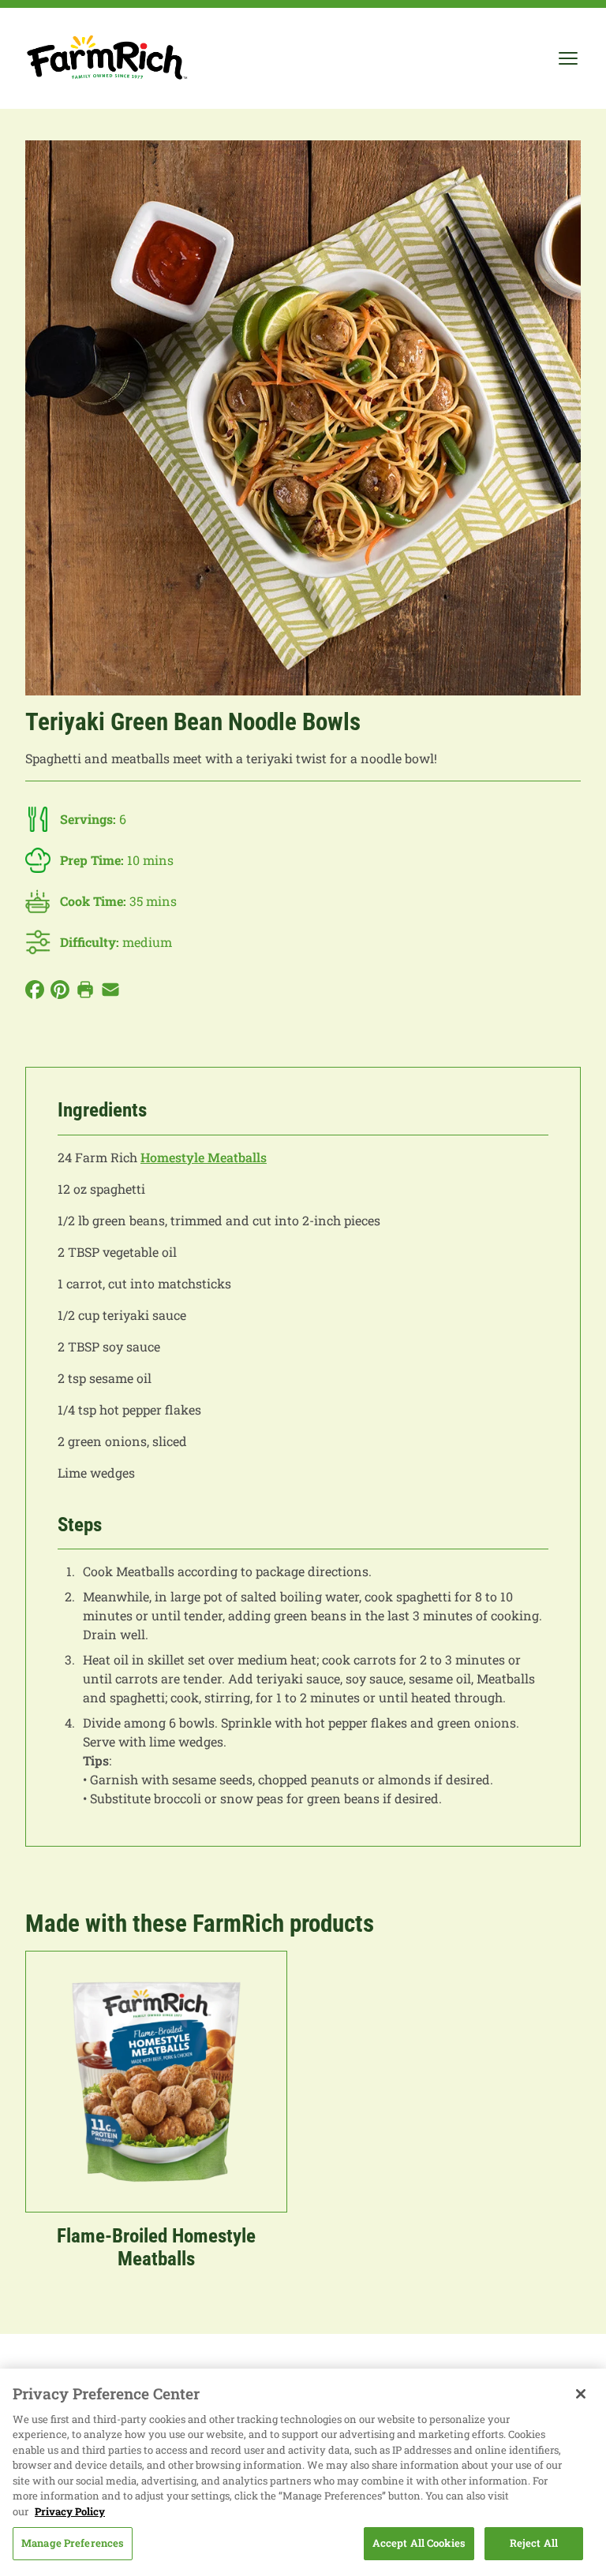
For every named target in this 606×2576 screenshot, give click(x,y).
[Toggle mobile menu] (568, 58)
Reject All (534, 2543)
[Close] (581, 2394)
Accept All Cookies (419, 2543)
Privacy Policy (70, 2511)
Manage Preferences (73, 2543)
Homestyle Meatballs (204, 1157)
